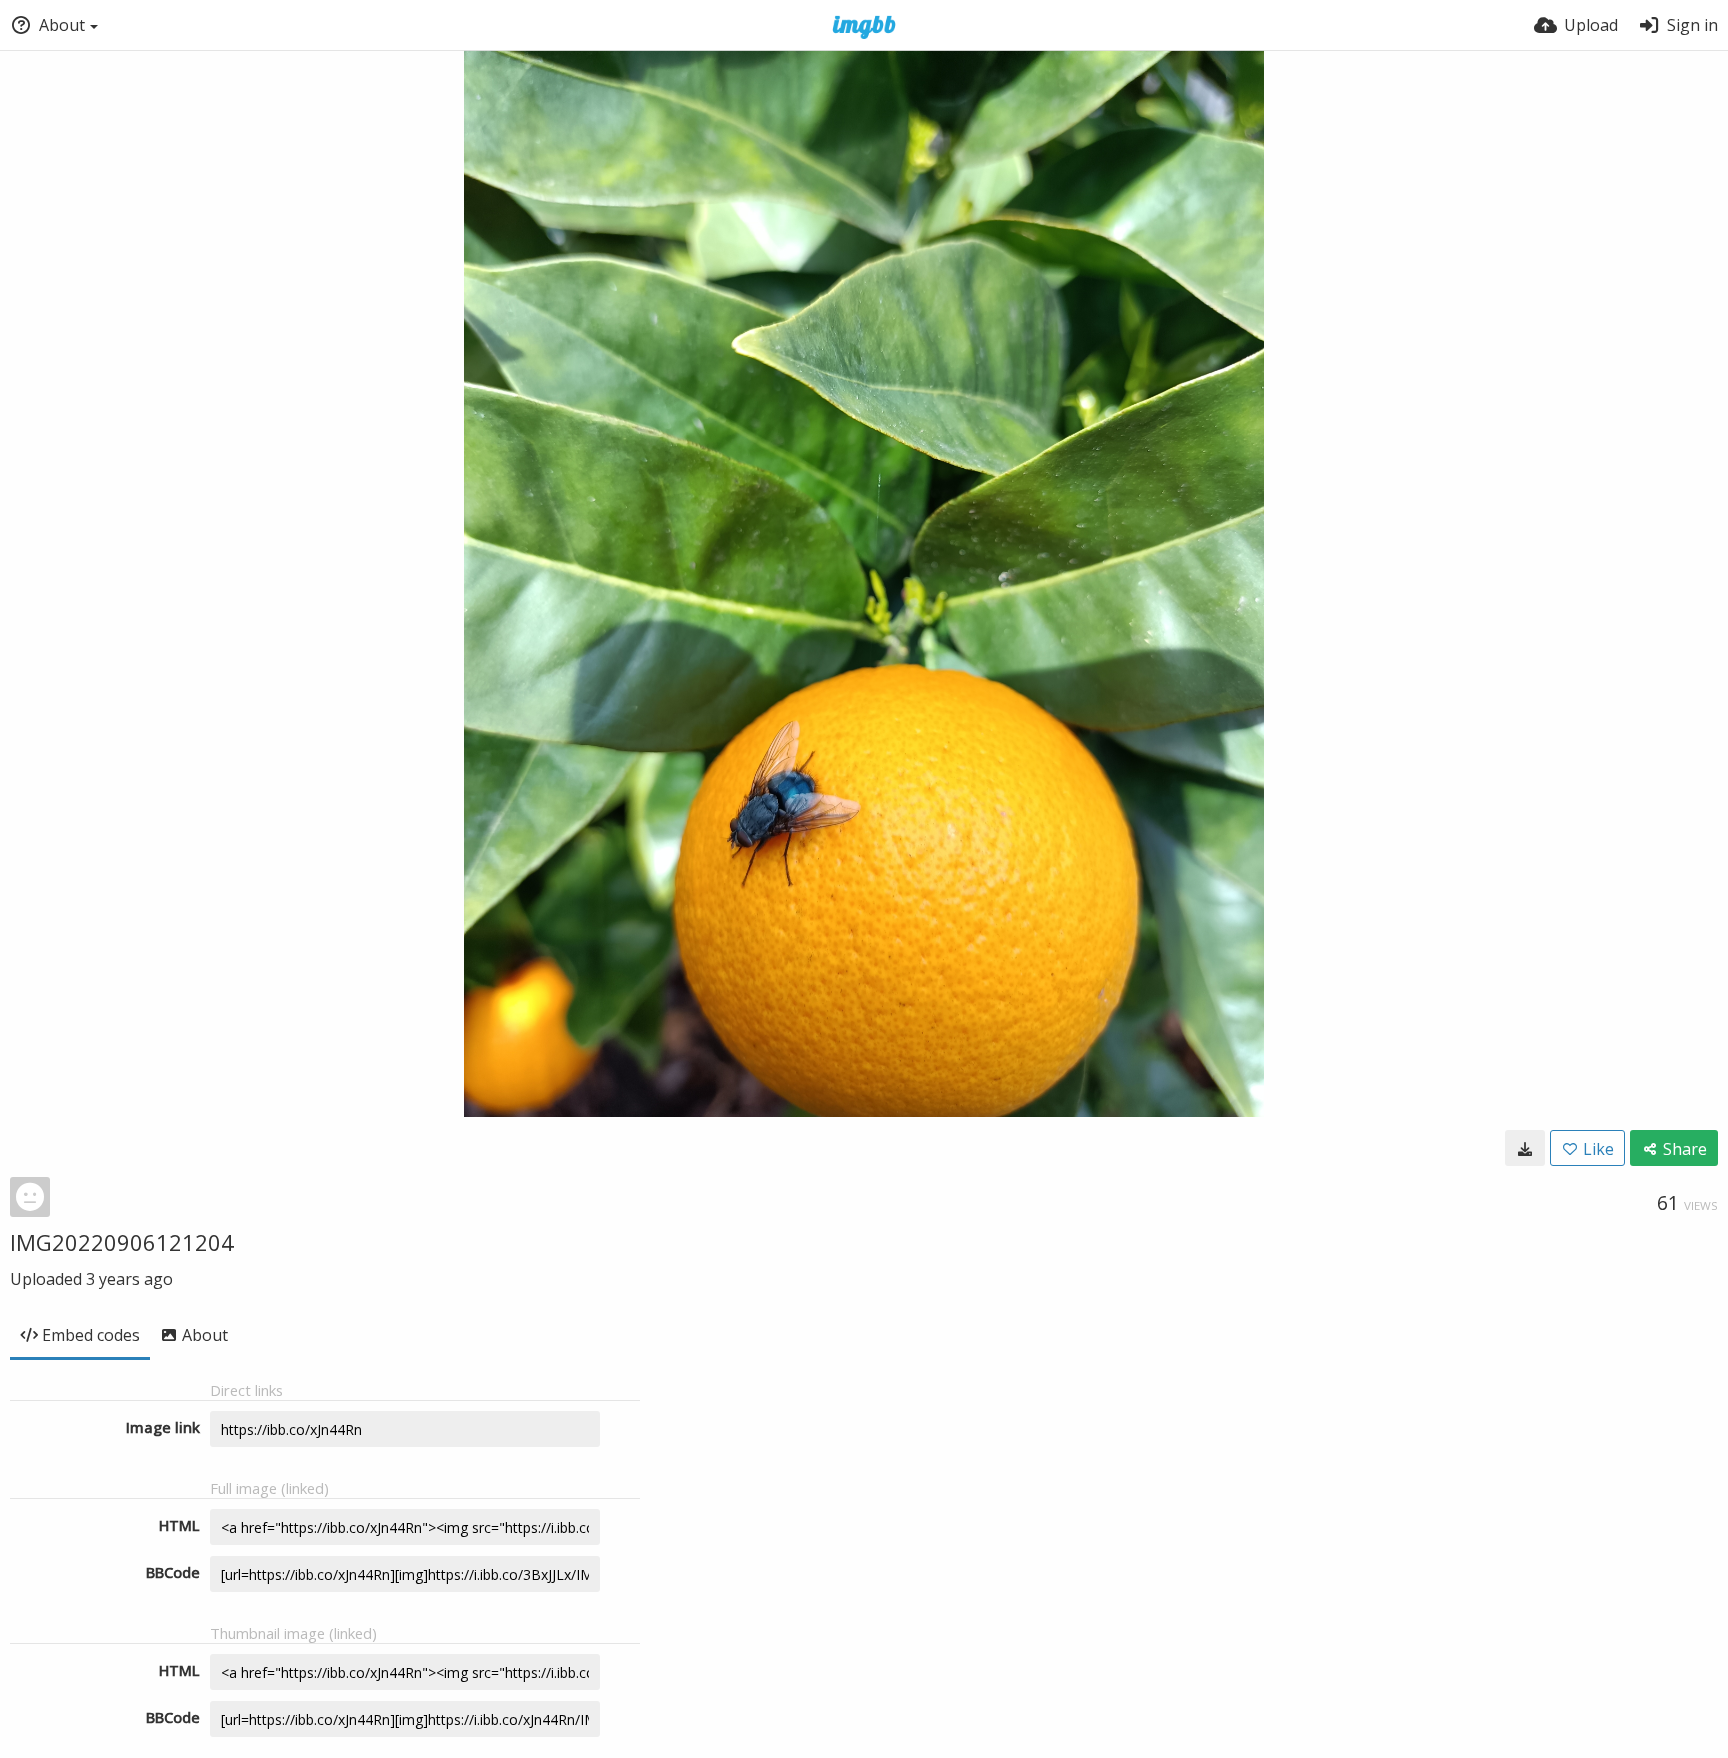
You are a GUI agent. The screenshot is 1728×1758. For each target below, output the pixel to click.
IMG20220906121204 (122, 1242)
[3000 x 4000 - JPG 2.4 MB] (1525, 1148)
